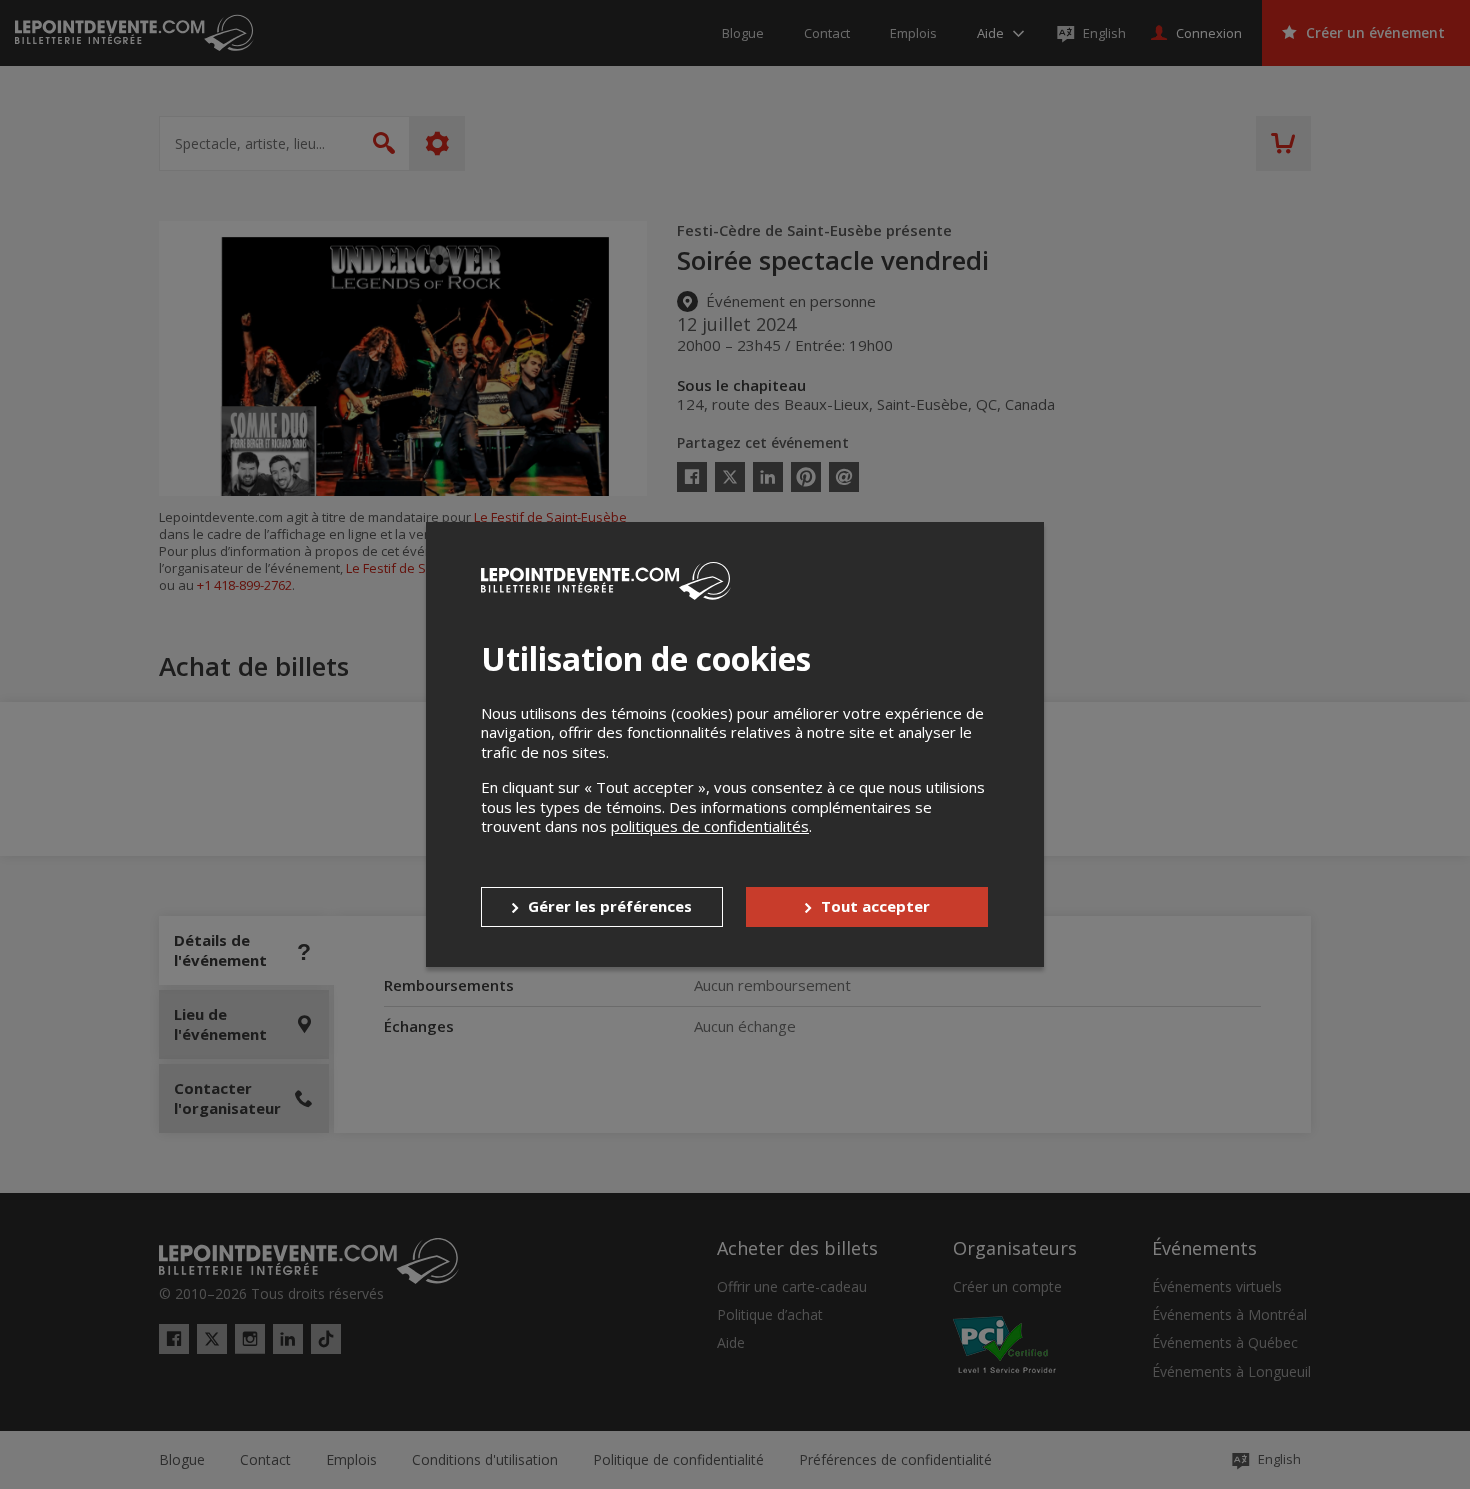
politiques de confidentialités (710, 826)
